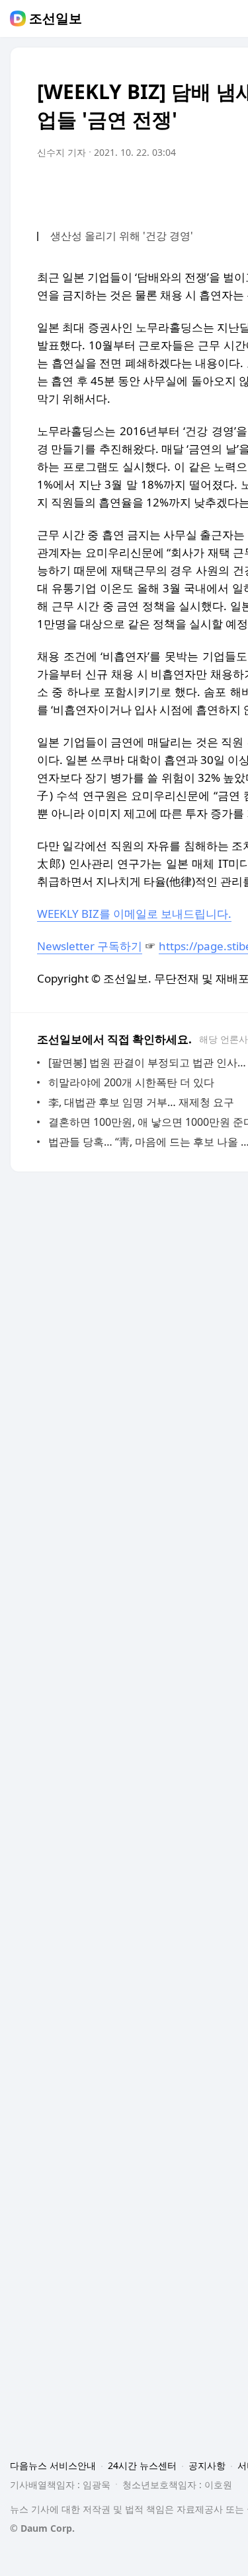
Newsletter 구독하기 (90, 946)
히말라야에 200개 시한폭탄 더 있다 (131, 1082)
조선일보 (56, 18)
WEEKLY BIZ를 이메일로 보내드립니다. (134, 914)
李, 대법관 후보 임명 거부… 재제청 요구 (141, 1102)
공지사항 (207, 2465)
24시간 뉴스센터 (142, 2465)
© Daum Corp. (42, 2528)
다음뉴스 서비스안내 (53, 2465)
